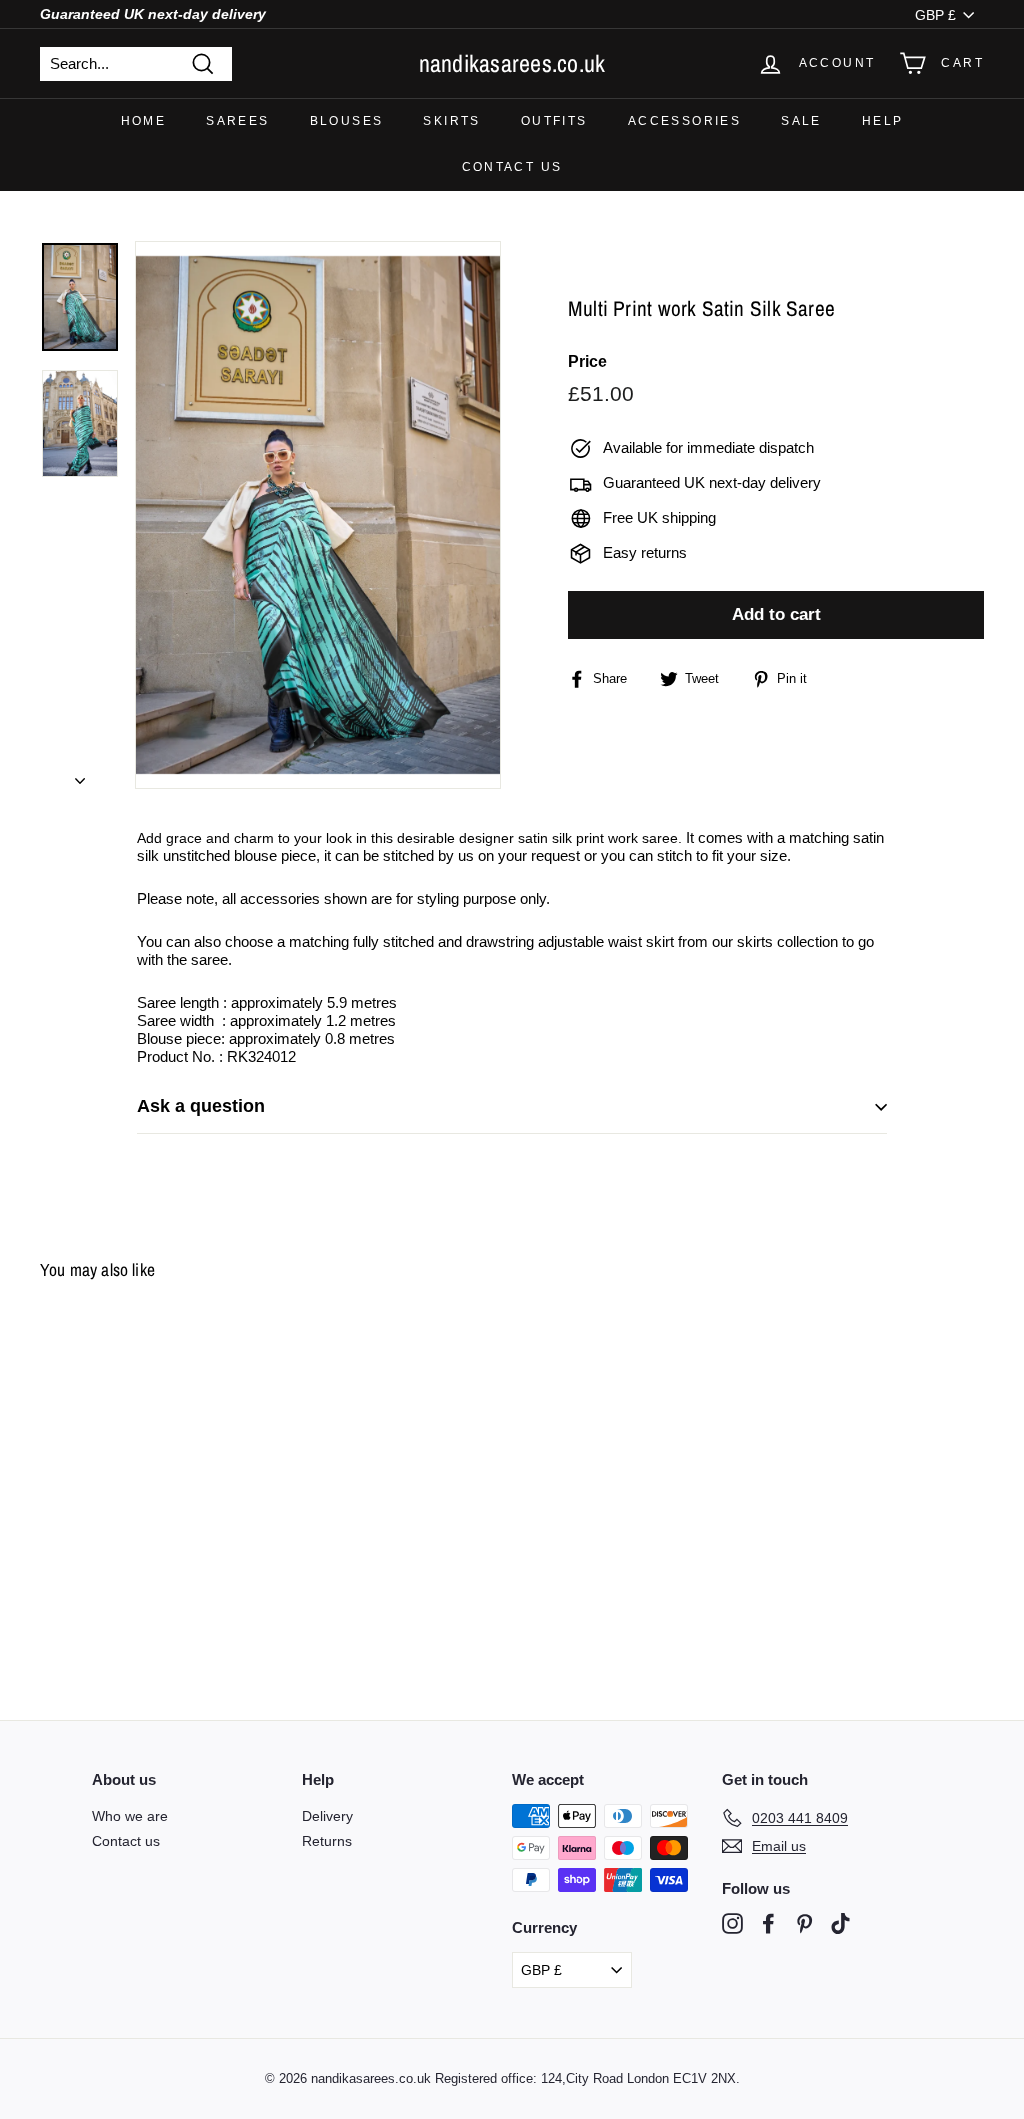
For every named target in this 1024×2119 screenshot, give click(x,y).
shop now (512, 1112)
